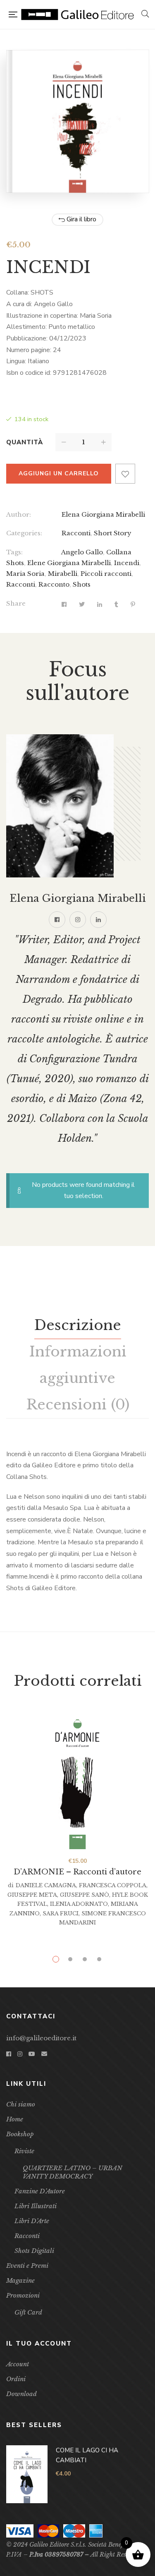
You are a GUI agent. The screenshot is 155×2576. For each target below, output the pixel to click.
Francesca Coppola (113, 1885)
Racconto (54, 584)
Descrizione (78, 1325)
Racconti (76, 533)
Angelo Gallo (82, 552)
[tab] (78, 1325)
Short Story (113, 533)
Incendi (127, 563)
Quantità (25, 442)
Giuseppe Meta (32, 1895)
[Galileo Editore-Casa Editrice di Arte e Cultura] (79, 15)
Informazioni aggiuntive (78, 1365)
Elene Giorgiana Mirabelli (69, 563)
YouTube (32, 2054)
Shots (82, 584)
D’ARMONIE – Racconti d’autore (77, 1872)
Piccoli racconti (106, 574)
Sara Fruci (61, 1913)
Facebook (57, 920)
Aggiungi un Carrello (59, 473)
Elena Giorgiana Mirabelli (103, 514)
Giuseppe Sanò (85, 1895)
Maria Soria (25, 574)
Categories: (24, 533)
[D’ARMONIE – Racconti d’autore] (77, 1779)
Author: (19, 514)
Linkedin (98, 920)
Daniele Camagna (46, 1885)
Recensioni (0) (78, 1404)
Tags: (14, 552)
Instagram (78, 920)
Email (44, 2054)
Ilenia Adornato (79, 1904)
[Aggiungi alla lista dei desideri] (125, 474)
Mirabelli (63, 574)
